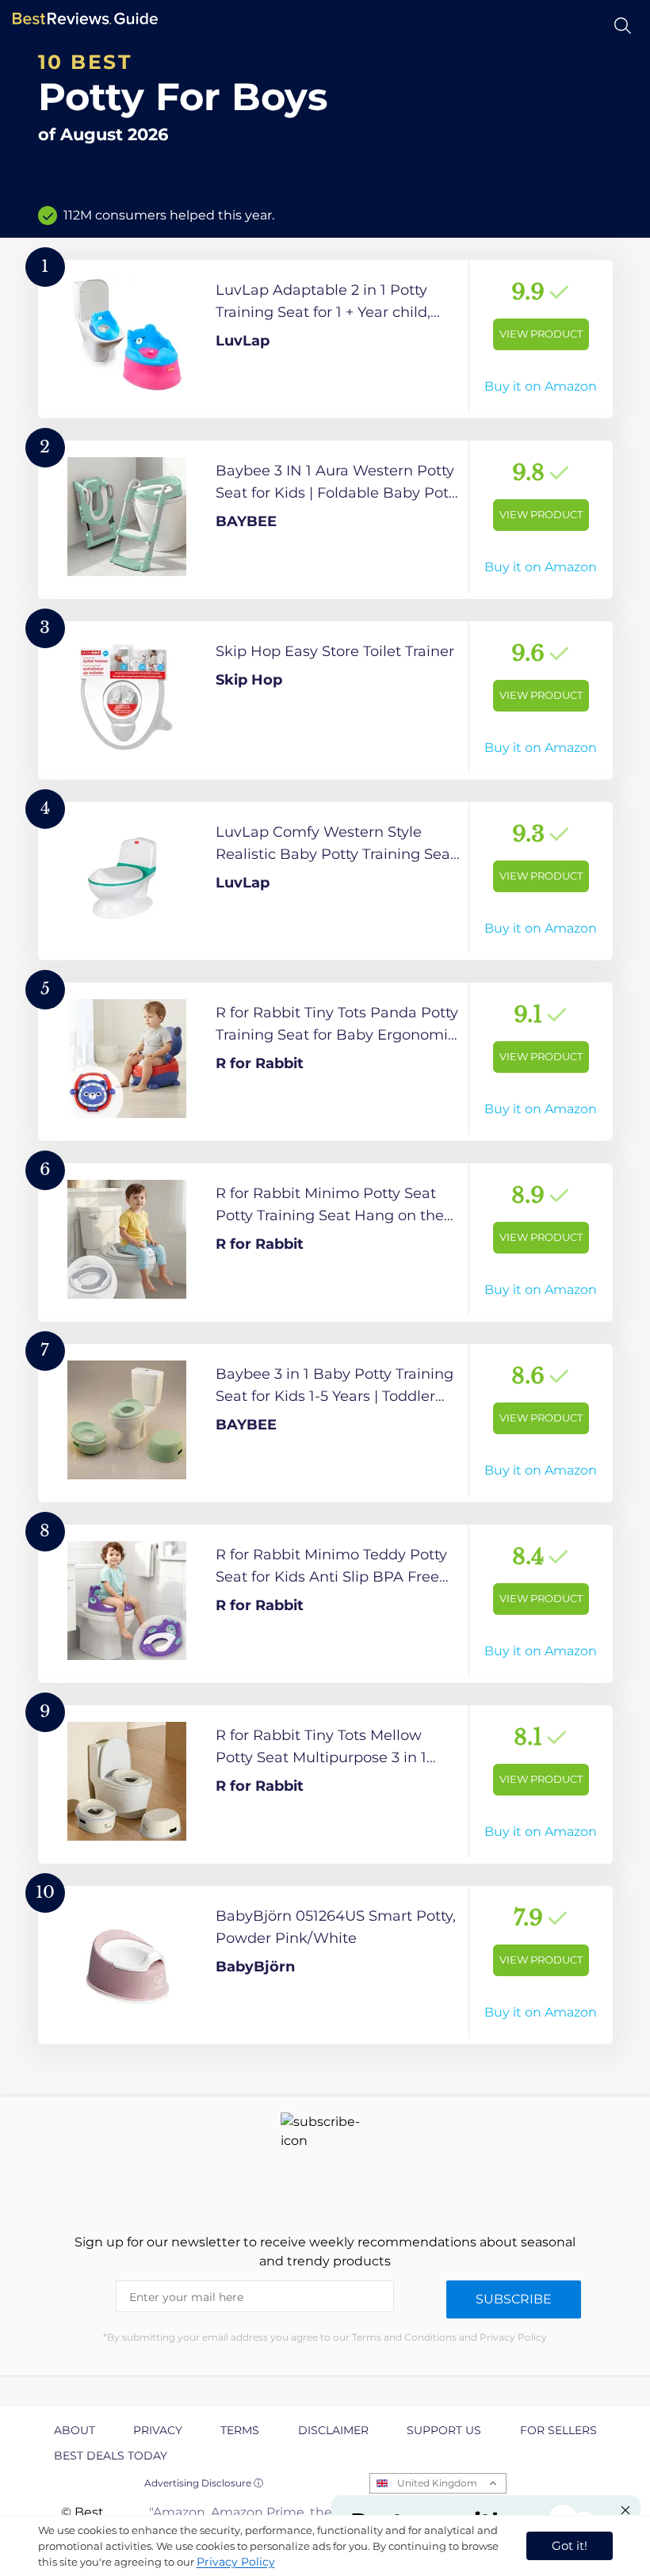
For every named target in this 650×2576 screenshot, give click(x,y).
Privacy (158, 2430)
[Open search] (623, 26)
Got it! (570, 2545)
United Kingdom (437, 2483)
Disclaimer (333, 2430)
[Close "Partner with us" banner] (625, 2510)
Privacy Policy (236, 2562)
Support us (444, 2430)
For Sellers (558, 2430)
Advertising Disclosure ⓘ (204, 2483)
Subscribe (514, 2299)
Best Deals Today (111, 2456)
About (75, 2430)
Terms (240, 2430)
